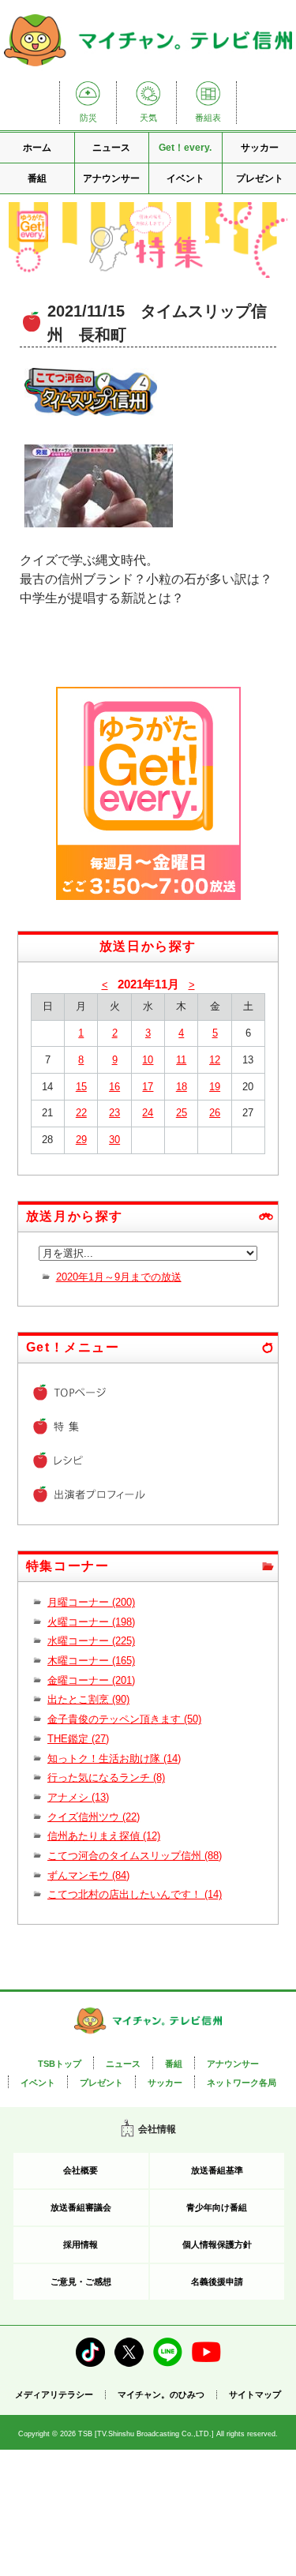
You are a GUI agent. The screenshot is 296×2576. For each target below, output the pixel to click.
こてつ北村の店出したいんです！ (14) (135, 1894)
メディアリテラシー (54, 2394)
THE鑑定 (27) (78, 1739)
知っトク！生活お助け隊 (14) (114, 1759)
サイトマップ (255, 2395)
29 (81, 1140)
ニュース (111, 148)
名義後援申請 (217, 2282)
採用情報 (81, 2244)
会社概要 (81, 2170)
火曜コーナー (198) (91, 1622)
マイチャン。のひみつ (161, 2395)
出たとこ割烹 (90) (88, 1699)
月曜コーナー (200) (91, 1602)
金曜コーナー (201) (91, 1680)
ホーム (37, 148)
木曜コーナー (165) (91, 1661)
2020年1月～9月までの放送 (119, 1277)
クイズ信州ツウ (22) (94, 1817)
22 (81, 1113)
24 (148, 1113)
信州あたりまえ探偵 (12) (104, 1836)
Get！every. (185, 148)
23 (114, 1113)
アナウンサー (111, 178)
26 (215, 1113)
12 (215, 1060)
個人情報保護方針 (217, 2244)
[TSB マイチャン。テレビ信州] (148, 67)
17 (148, 1087)
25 (182, 1113)
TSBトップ (60, 2064)
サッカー (260, 148)
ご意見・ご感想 (81, 2282)
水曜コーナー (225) (91, 1641)
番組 (37, 178)
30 (114, 1140)
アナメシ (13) (78, 1797)
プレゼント (260, 178)
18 (182, 1087)
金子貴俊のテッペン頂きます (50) (124, 1719)
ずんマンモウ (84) (88, 1875)
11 (181, 1060)
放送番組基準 (217, 2170)
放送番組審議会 (81, 2207)
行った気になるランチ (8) (106, 1777)
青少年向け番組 (217, 2207)
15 (81, 1087)
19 (215, 1087)
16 (114, 1087)
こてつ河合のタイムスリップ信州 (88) (135, 1856)
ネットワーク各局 (242, 2083)
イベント (185, 178)
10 (148, 1060)
